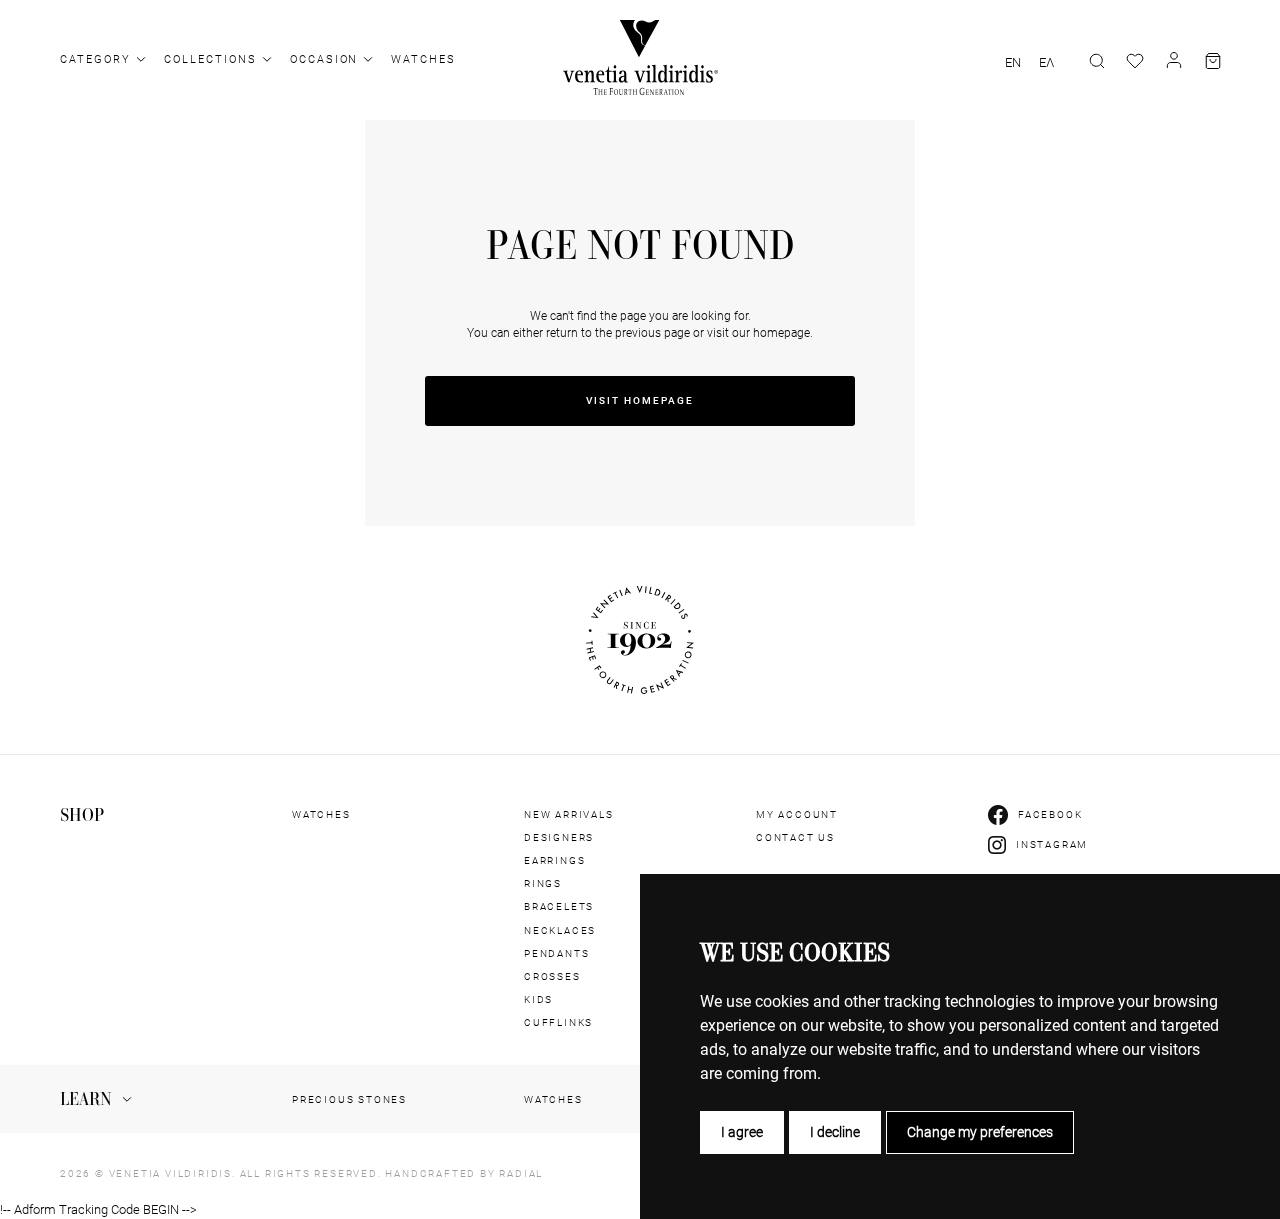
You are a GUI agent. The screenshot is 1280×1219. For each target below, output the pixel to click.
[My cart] (1213, 61)
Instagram (1052, 844)
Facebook (1050, 814)
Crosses (552, 976)
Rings (543, 883)
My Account (797, 814)
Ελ (1046, 63)
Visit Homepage (640, 400)
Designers (559, 837)
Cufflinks (558, 1022)
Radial (521, 1173)
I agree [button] (742, 1132)
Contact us (795, 837)
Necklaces (560, 930)
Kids (538, 999)
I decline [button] (835, 1132)
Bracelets (559, 906)
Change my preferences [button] (980, 1132)
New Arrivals (569, 814)
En (1013, 63)
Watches (423, 59)
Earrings (554, 860)
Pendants (556, 953)
